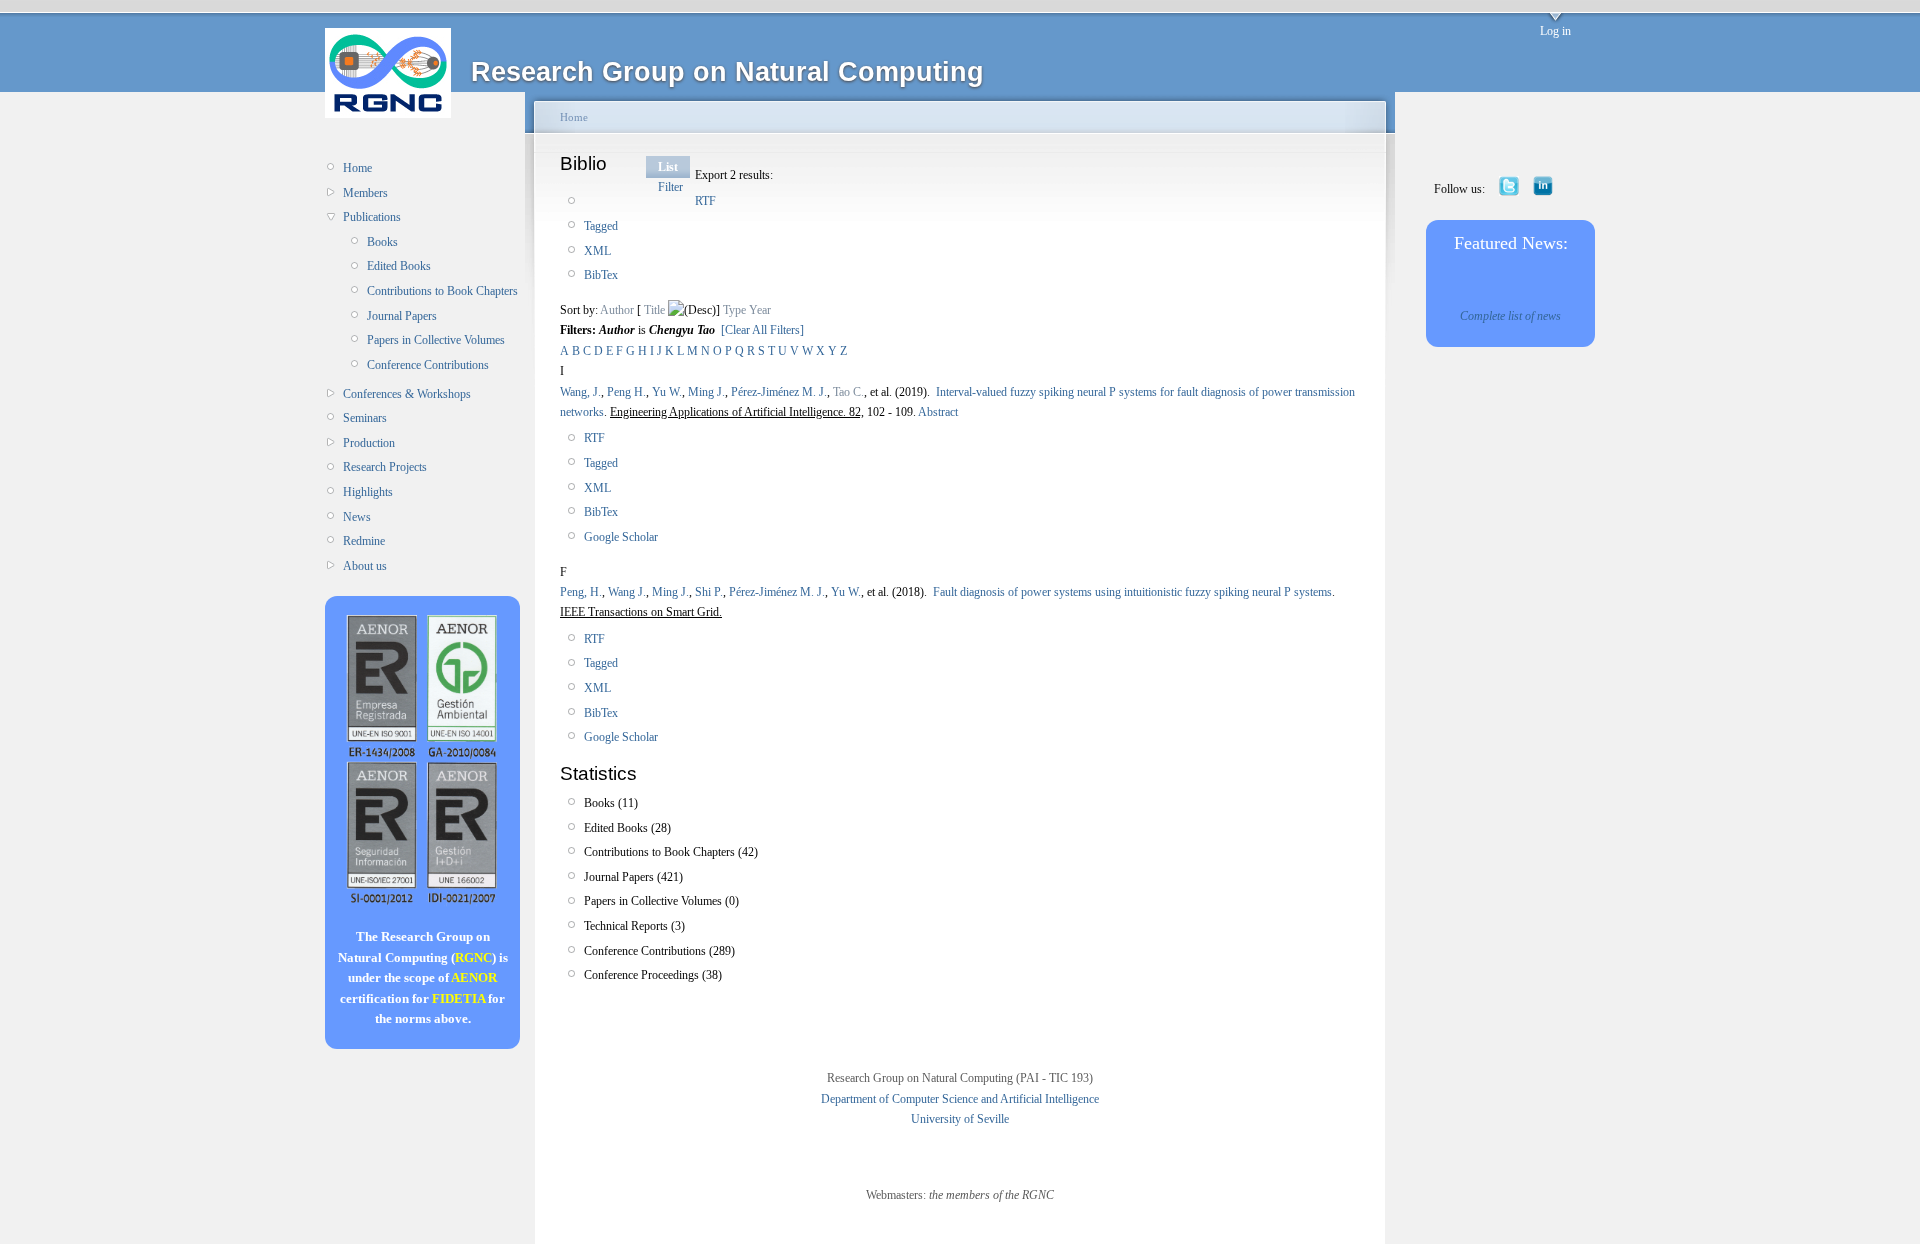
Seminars (365, 418)
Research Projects (385, 467)
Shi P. (709, 592)
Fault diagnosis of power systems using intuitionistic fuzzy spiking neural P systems (1132, 592)
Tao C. (848, 392)
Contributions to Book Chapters (442, 291)
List (668, 167)
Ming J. (706, 392)
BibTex (601, 275)
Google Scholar (621, 537)
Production (369, 443)
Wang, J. (580, 392)
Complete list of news (1510, 316)
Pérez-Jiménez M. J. (779, 392)
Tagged (601, 226)
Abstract (937, 412)
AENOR (474, 977)
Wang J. (627, 592)
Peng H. (626, 392)
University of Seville (960, 1119)
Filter (670, 187)
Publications (372, 217)
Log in (1555, 31)
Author (617, 310)
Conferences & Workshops (407, 394)
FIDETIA (458, 998)
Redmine (364, 541)
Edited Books (399, 266)
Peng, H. (581, 592)
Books (382, 242)
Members (365, 193)
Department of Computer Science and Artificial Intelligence (960, 1099)
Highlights (368, 492)
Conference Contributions (428, 365)
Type (734, 310)
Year (760, 310)
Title (654, 310)
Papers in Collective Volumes (436, 340)
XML (597, 251)
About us (365, 566)
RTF (705, 201)
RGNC (473, 957)
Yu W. (667, 392)
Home (357, 168)
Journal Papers (402, 316)
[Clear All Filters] (762, 330)
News (357, 517)
